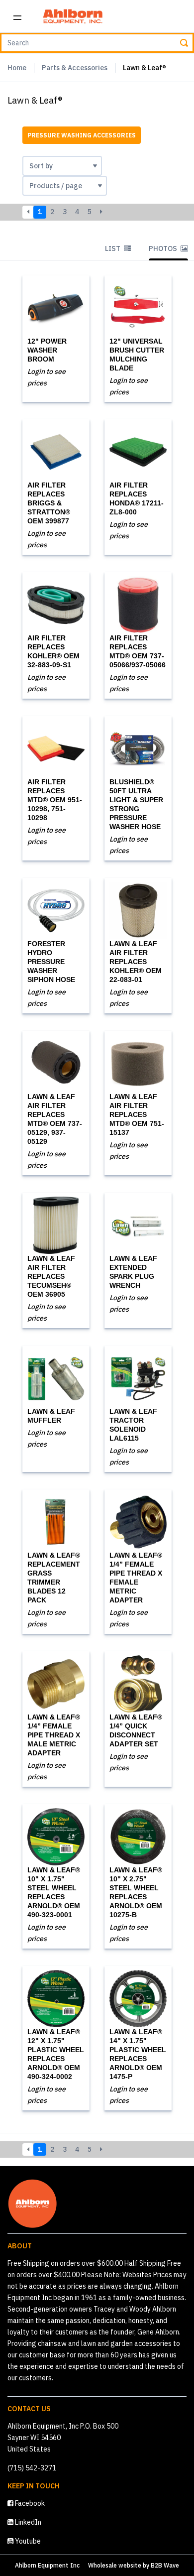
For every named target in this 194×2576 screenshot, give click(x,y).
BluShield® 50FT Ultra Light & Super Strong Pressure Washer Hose (136, 804)
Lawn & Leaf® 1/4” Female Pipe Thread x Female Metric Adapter (136, 1578)
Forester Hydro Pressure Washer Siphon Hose (51, 962)
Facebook (29, 2503)
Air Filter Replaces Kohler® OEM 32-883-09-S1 (53, 651)
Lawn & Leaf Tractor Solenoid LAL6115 (133, 1425)
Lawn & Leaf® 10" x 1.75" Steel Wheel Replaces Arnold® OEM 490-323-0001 (54, 1892)
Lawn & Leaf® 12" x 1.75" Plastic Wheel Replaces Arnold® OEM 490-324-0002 (56, 2054)
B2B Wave (165, 2565)
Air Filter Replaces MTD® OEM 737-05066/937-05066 (138, 651)
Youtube (27, 2541)
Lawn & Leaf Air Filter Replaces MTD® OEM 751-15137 (137, 1114)
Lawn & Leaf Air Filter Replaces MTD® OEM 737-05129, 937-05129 (55, 1119)
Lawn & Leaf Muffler (51, 1416)
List (113, 248)
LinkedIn (27, 2522)
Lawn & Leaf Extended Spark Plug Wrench (133, 1272)
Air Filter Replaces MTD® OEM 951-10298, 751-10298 (55, 800)
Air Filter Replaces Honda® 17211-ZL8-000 (137, 498)
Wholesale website (115, 2565)
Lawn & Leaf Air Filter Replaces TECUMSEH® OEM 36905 (51, 1276)
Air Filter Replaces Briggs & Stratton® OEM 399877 (49, 503)
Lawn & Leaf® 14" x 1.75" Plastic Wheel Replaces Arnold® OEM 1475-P (138, 2054)
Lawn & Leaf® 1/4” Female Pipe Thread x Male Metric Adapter (54, 1735)
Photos (164, 248)
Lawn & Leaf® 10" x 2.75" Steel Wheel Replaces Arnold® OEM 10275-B (136, 1892)
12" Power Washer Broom (47, 350)
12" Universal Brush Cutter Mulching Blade (137, 355)
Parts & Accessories (75, 68)
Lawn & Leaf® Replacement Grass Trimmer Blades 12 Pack (54, 1578)
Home (17, 68)
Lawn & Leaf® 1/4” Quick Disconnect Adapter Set (136, 1730)
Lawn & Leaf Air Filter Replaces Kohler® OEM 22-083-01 (136, 962)
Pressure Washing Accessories (82, 135)
